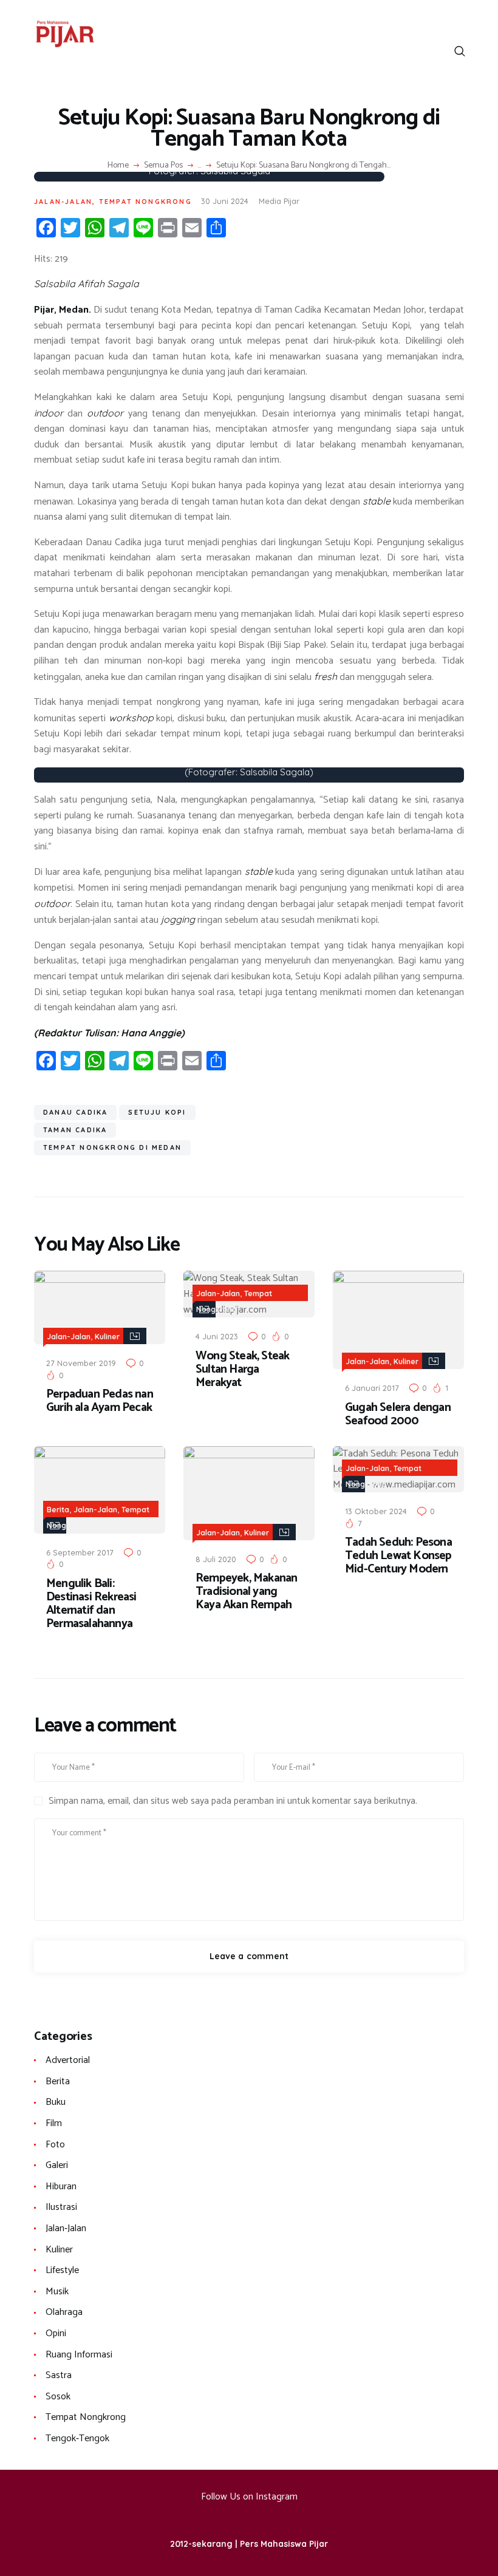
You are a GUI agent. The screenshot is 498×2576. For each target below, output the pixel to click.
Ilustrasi (61, 2207)
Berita (58, 1510)
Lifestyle (62, 2270)
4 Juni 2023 (217, 1336)
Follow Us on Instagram (249, 2497)
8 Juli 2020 (216, 1559)
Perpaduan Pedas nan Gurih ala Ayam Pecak (100, 1401)
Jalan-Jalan (63, 202)
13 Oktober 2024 (376, 1511)
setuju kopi (157, 1112)
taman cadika (75, 1130)
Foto (55, 2145)
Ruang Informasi (79, 2355)
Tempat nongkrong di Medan (112, 1147)
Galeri (57, 2165)
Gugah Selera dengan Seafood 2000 (398, 1415)
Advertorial (68, 2060)
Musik (57, 2292)
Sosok (58, 2397)
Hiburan (61, 2187)
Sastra (59, 2375)
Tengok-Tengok (77, 2438)
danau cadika (75, 1112)
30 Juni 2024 (225, 201)
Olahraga (64, 2312)
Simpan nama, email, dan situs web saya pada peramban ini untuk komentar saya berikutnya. (233, 1801)
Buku (56, 2102)
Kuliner (107, 1337)
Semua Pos (163, 165)
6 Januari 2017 (372, 1388)
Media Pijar (279, 201)
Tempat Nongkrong (145, 202)
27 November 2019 (81, 1363)
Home (118, 166)
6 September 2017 (80, 1552)
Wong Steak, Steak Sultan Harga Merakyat (242, 1370)
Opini (56, 2333)
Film (54, 2123)
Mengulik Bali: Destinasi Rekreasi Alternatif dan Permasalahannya (91, 1604)
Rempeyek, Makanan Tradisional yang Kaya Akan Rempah (246, 1592)
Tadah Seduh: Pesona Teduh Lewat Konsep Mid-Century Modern (398, 1556)
